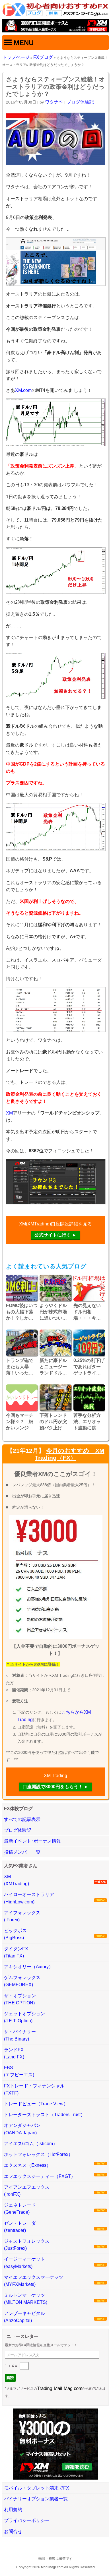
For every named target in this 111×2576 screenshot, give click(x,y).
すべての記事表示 (22, 1819)
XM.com (23, 390)
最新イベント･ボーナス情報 (32, 1841)
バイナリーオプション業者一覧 (36, 2499)
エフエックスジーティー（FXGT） (40, 2176)
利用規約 (13, 2510)
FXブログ (43, 57)
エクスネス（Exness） (27, 2165)
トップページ (16, 57)
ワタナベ (54, 102)
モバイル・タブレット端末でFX (37, 2488)
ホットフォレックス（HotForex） (38, 2154)
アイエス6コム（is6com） (31, 2144)
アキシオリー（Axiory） (29, 1967)
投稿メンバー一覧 (22, 1852)
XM (9, 1113)
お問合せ (13, 2531)
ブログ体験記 (80, 102)
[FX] (55, 15)
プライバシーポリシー (27, 2520)
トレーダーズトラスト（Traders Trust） (45, 2115)
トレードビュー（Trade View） (36, 2104)
